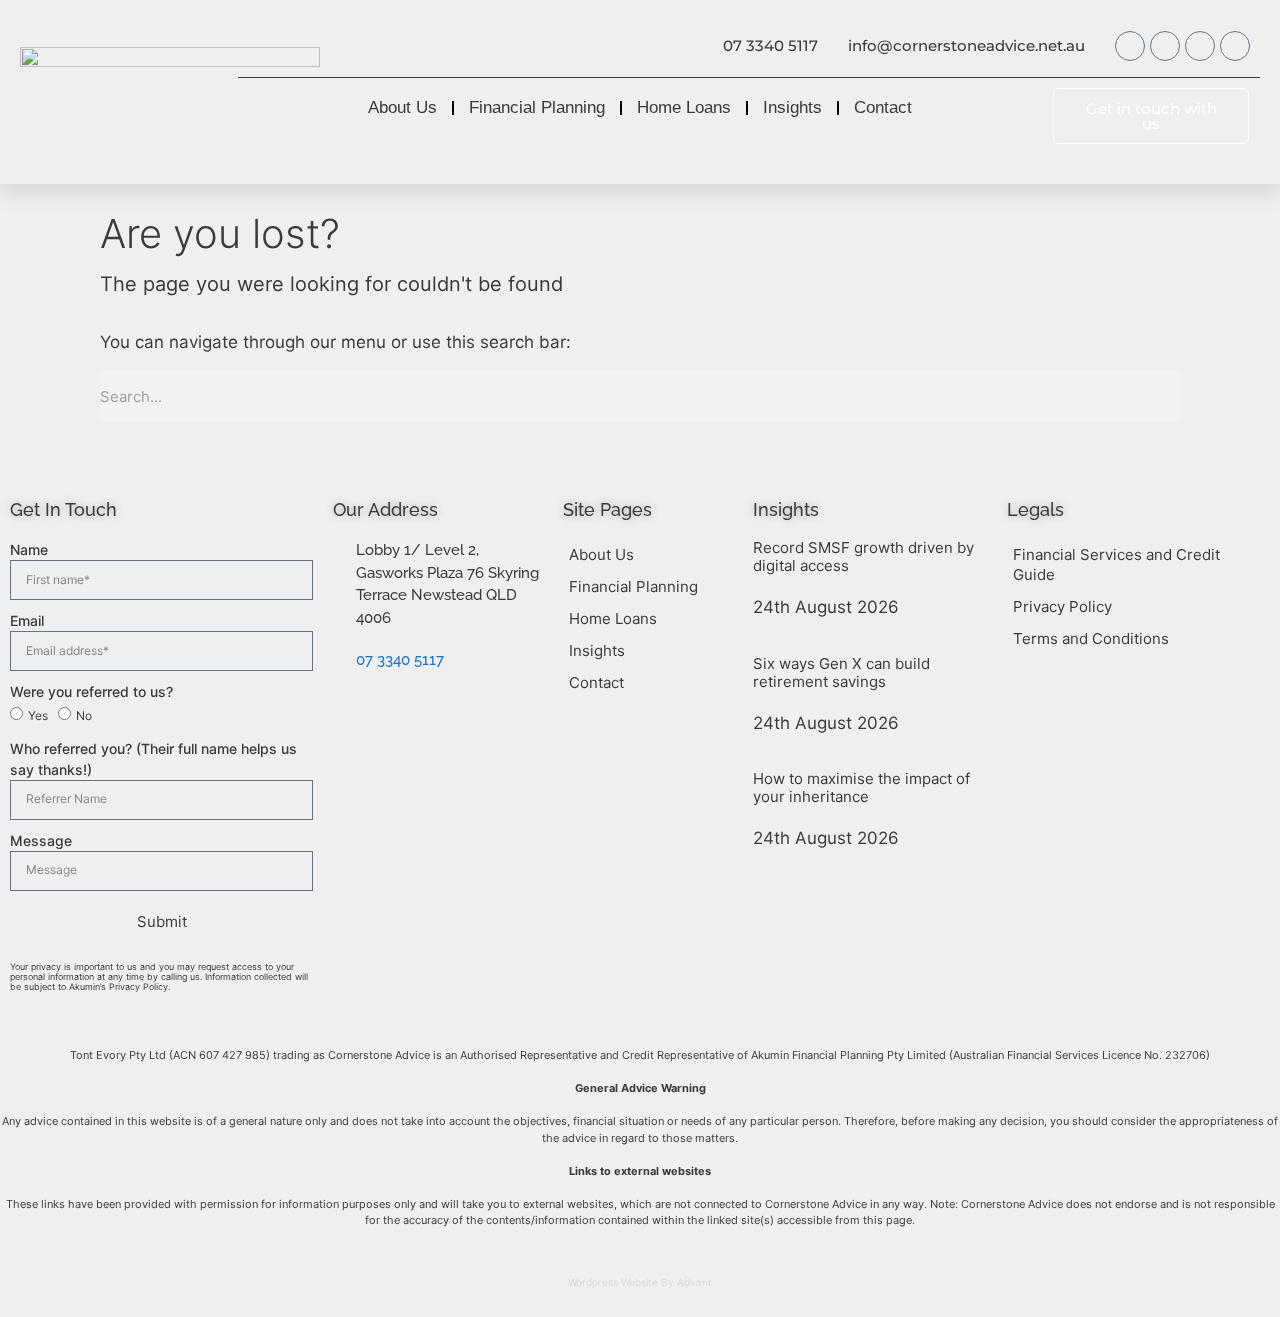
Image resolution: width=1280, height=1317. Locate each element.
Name (29, 549)
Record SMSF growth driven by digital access (863, 556)
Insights (792, 107)
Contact (883, 107)
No (84, 715)
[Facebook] (1130, 46)
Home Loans (684, 107)
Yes (38, 715)
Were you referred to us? (91, 691)
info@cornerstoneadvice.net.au (966, 45)
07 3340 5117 (770, 45)
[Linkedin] (1235, 46)
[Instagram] (1200, 46)
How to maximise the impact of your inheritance (861, 787)
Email (27, 620)
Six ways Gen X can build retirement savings (841, 672)
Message (41, 840)
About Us (402, 107)
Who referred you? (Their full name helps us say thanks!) (153, 759)
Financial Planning (537, 107)
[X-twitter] (1165, 46)
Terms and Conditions (1091, 638)
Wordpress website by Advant (640, 1282)
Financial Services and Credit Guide (1116, 564)
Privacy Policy (1062, 606)
